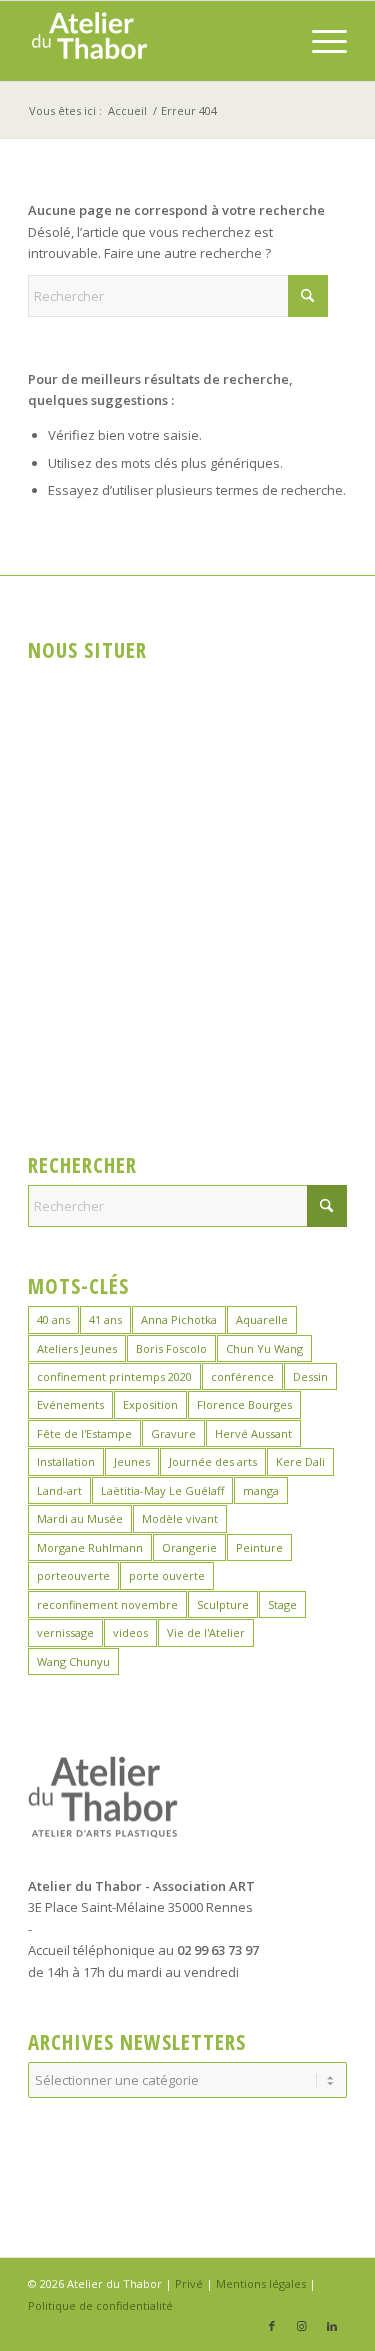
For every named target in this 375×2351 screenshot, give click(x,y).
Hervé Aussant (253, 1433)
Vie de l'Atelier (206, 1632)
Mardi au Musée (80, 1518)
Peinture (259, 1547)
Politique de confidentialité (100, 2305)
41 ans (105, 1319)
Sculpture (223, 1604)
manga (261, 1490)
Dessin (310, 1376)
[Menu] (319, 41)
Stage (282, 1604)
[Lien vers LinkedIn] (332, 2326)
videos (130, 1632)
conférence (242, 1376)
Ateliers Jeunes (77, 1348)
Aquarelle (262, 1319)
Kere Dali (300, 1461)
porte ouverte (167, 1575)
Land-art (59, 1490)
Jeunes (132, 1461)
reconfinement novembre (107, 1604)
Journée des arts (213, 1461)
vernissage (65, 1632)
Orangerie (189, 1547)
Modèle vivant (180, 1518)
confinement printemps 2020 (114, 1376)
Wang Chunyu (73, 1661)
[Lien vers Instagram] (302, 2326)
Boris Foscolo (171, 1348)
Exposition (150, 1404)
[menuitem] (319, 41)
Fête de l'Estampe (84, 1433)
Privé (189, 2283)
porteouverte (73, 1575)
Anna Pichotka (179, 1319)
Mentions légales (261, 2283)
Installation (66, 1461)
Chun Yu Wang (264, 1348)
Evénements (70, 1404)
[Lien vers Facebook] (272, 2326)
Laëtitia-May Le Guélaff (162, 1490)
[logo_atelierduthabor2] (155, 41)
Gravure (173, 1433)
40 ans (53, 1319)
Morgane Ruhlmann (90, 1547)
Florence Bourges (244, 1404)
